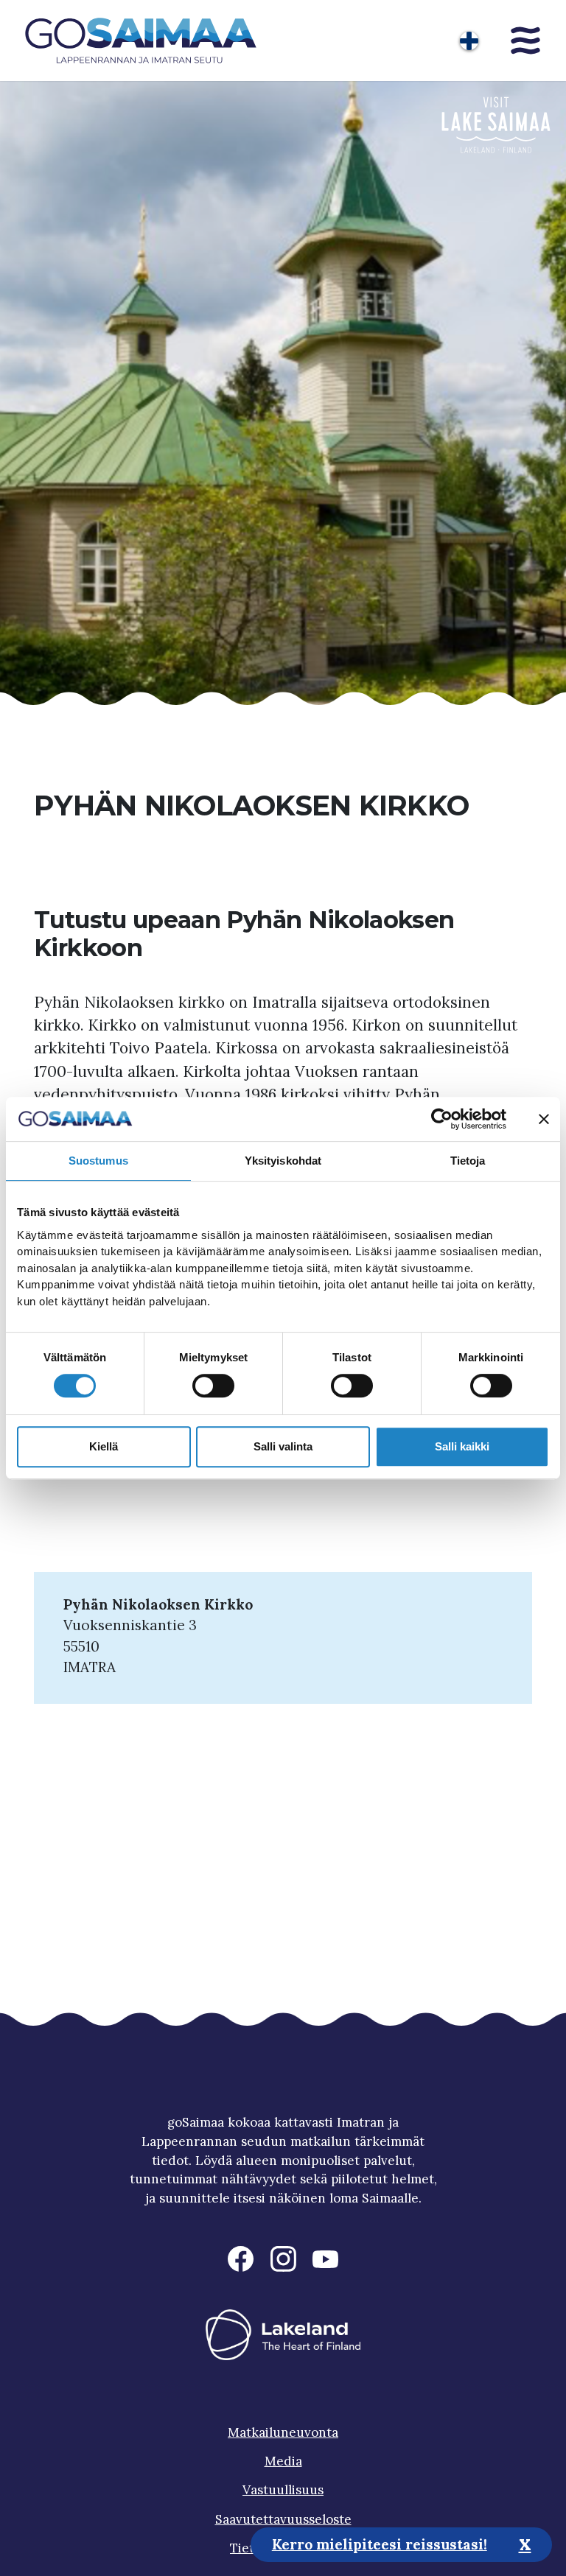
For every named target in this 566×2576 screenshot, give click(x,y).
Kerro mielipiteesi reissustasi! (380, 2544)
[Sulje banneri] (544, 1119)
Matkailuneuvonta (283, 2432)
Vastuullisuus (283, 2490)
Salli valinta (283, 1446)
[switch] (213, 1386)
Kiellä (104, 1446)
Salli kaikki (462, 1446)
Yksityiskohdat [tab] (283, 1161)
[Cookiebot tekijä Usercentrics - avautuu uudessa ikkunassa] (442, 1119)
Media (283, 2461)
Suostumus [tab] (98, 1161)
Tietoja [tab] (468, 1161)
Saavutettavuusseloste (283, 2519)
